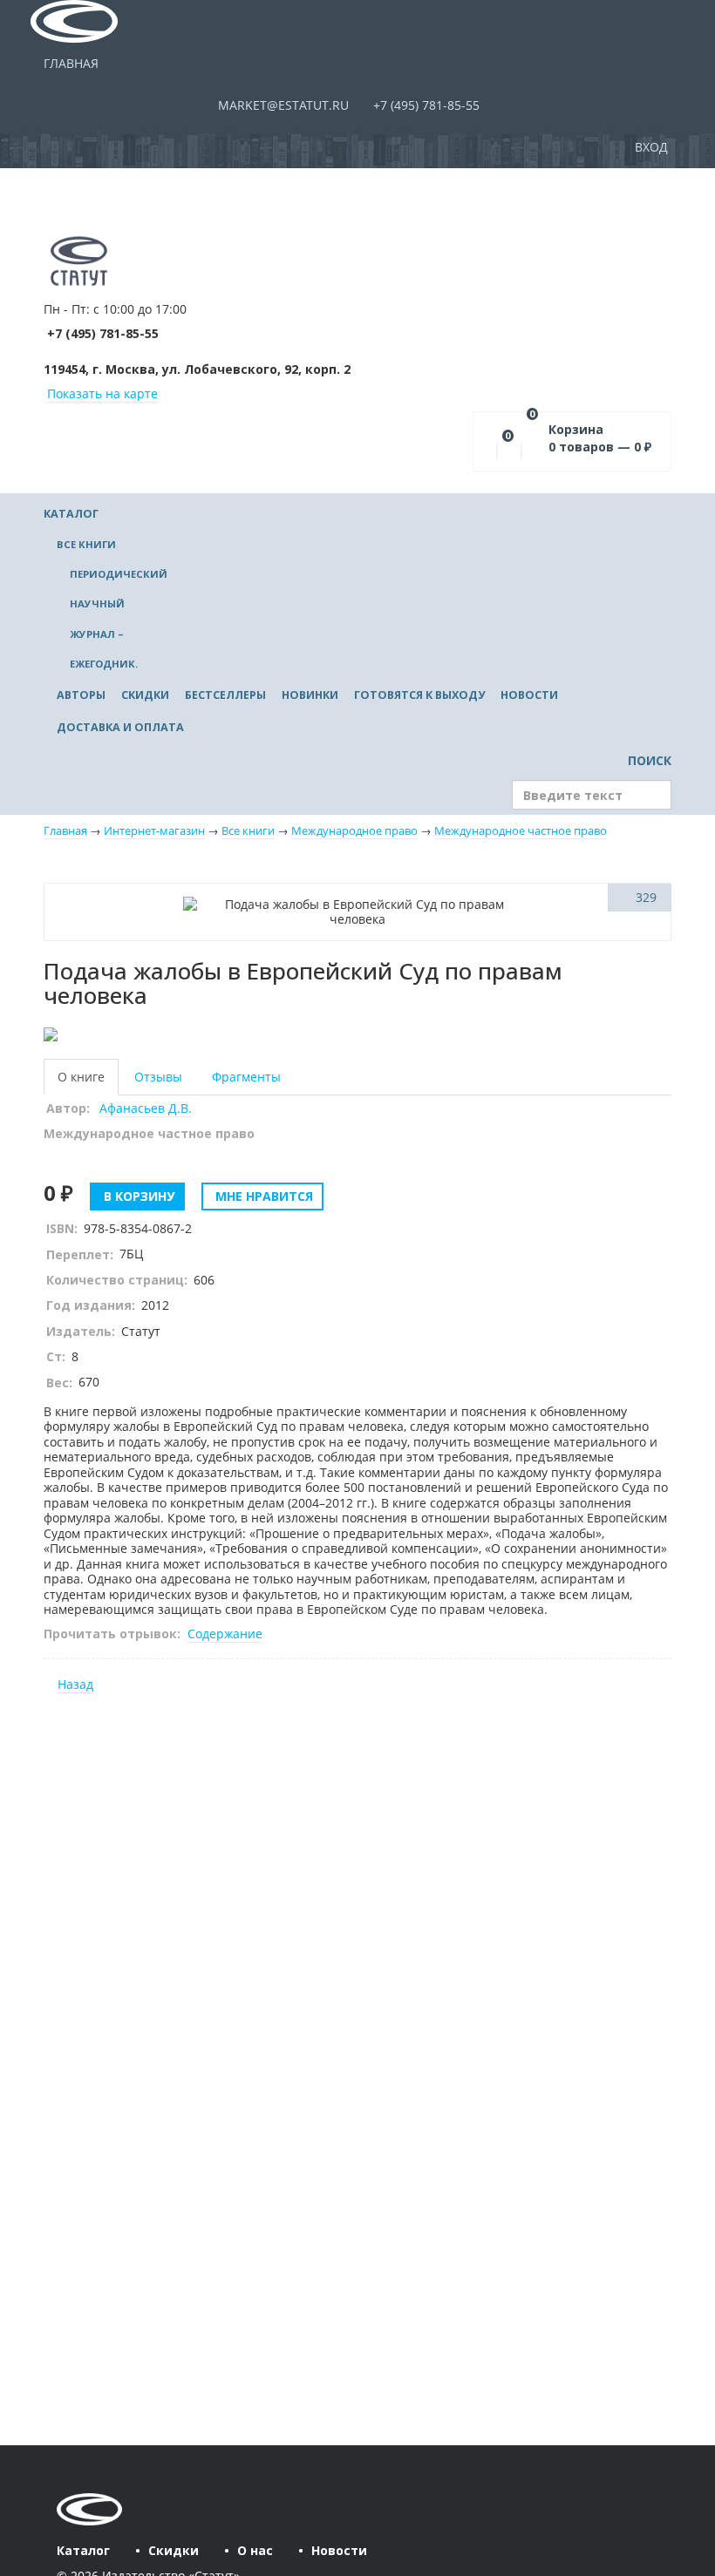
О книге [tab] (81, 1077)
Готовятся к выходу (419, 695)
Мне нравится (262, 1196)
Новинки (310, 695)
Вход (653, 147)
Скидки (145, 695)
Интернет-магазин (154, 831)
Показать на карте (102, 393)
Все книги (86, 544)
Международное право (354, 831)
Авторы (81, 695)
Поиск (648, 760)
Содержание (225, 1634)
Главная (71, 63)
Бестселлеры (225, 695)
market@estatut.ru (282, 105)
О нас (255, 2550)
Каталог (71, 514)
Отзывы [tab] (158, 1077)
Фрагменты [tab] (246, 1077)
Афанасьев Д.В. (146, 1108)
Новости (529, 695)
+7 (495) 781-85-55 (425, 105)
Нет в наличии (103, 897)
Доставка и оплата (120, 727)
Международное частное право (521, 831)
